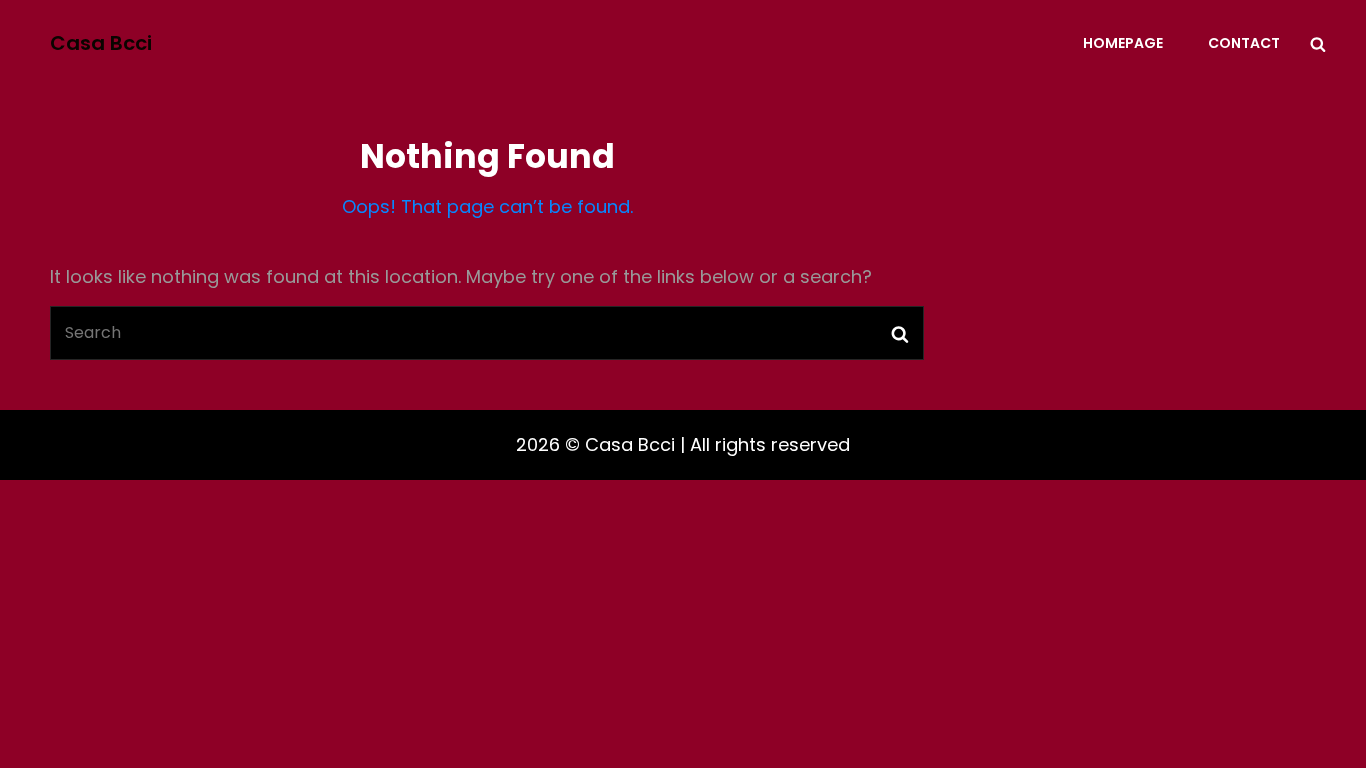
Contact (1244, 43)
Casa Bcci (101, 43)
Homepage (1123, 43)
